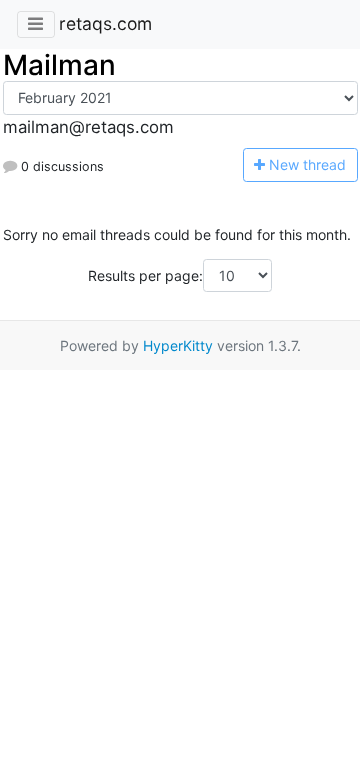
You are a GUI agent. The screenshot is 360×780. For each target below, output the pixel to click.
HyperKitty (178, 345)
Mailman (59, 65)
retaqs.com (105, 23)
